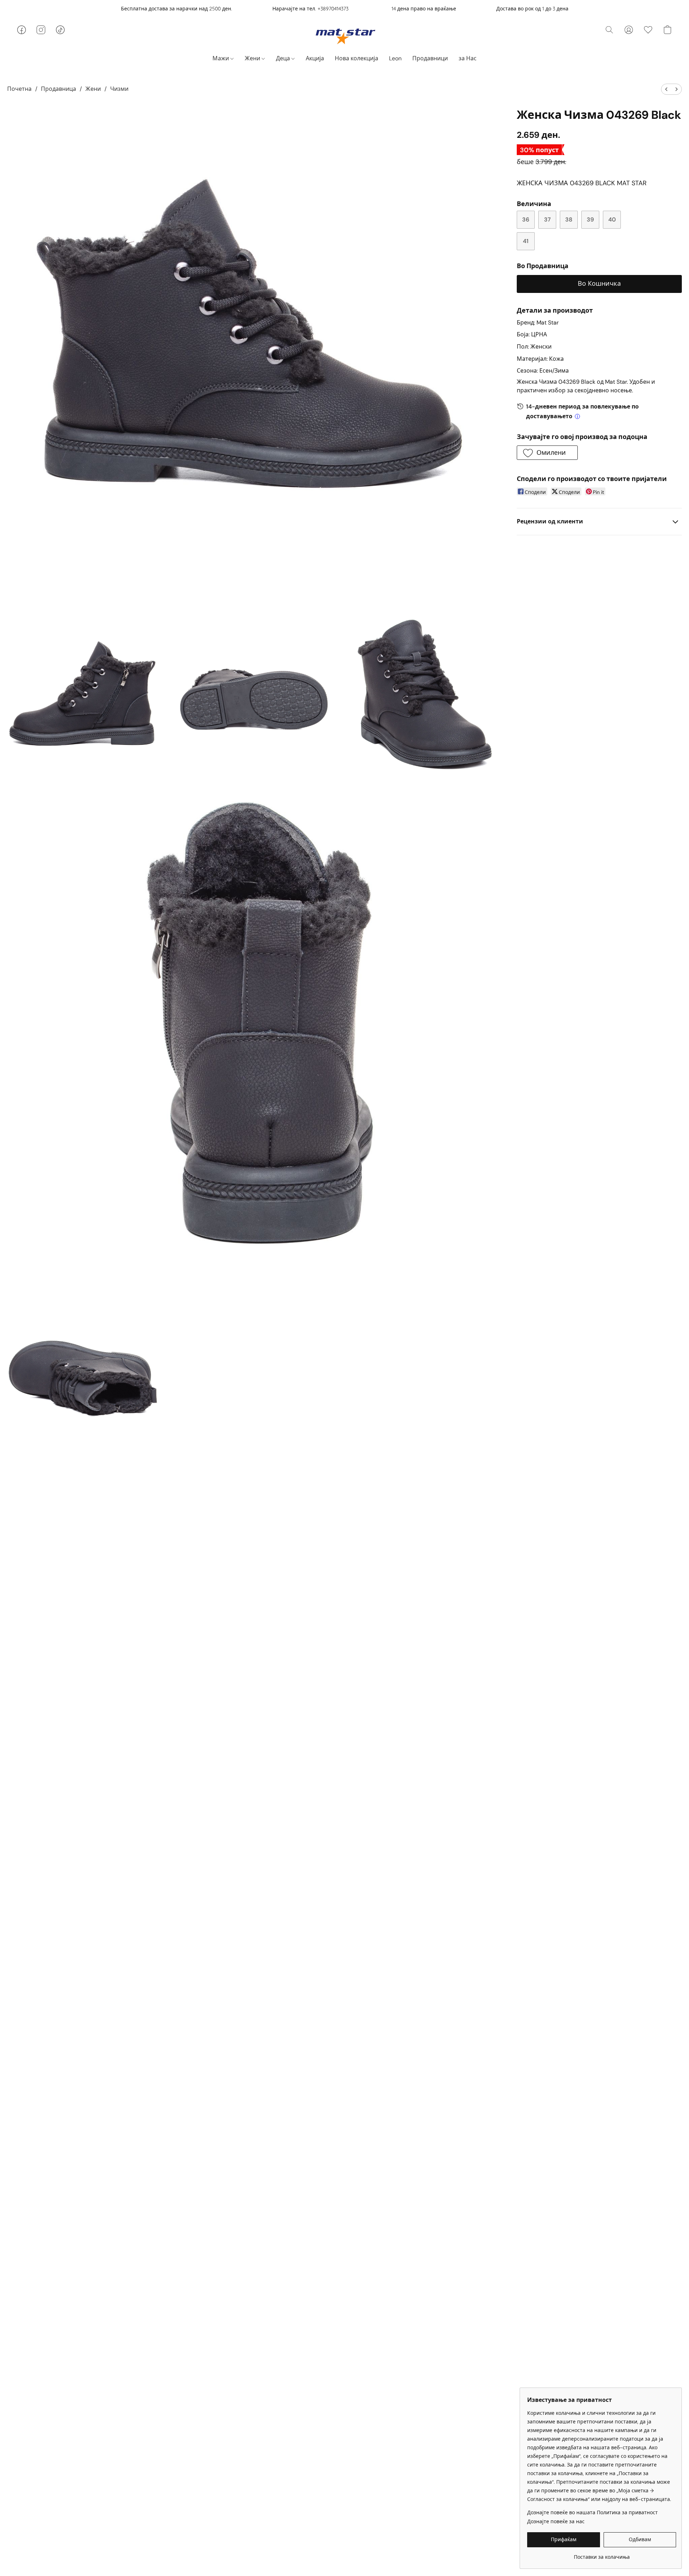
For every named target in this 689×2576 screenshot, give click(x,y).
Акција (315, 58)
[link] (602, 2554)
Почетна (19, 89)
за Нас (468, 58)
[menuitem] (666, 89)
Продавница (58, 89)
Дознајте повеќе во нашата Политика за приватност (592, 2512)
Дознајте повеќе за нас (556, 2521)
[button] (345, 36)
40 (612, 220)
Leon (395, 58)
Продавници (430, 58)
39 (590, 220)
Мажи (221, 58)
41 (526, 241)
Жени (253, 58)
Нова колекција (357, 58)
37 (547, 220)
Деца (284, 58)
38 (569, 220)
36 (526, 220)
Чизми (119, 89)
